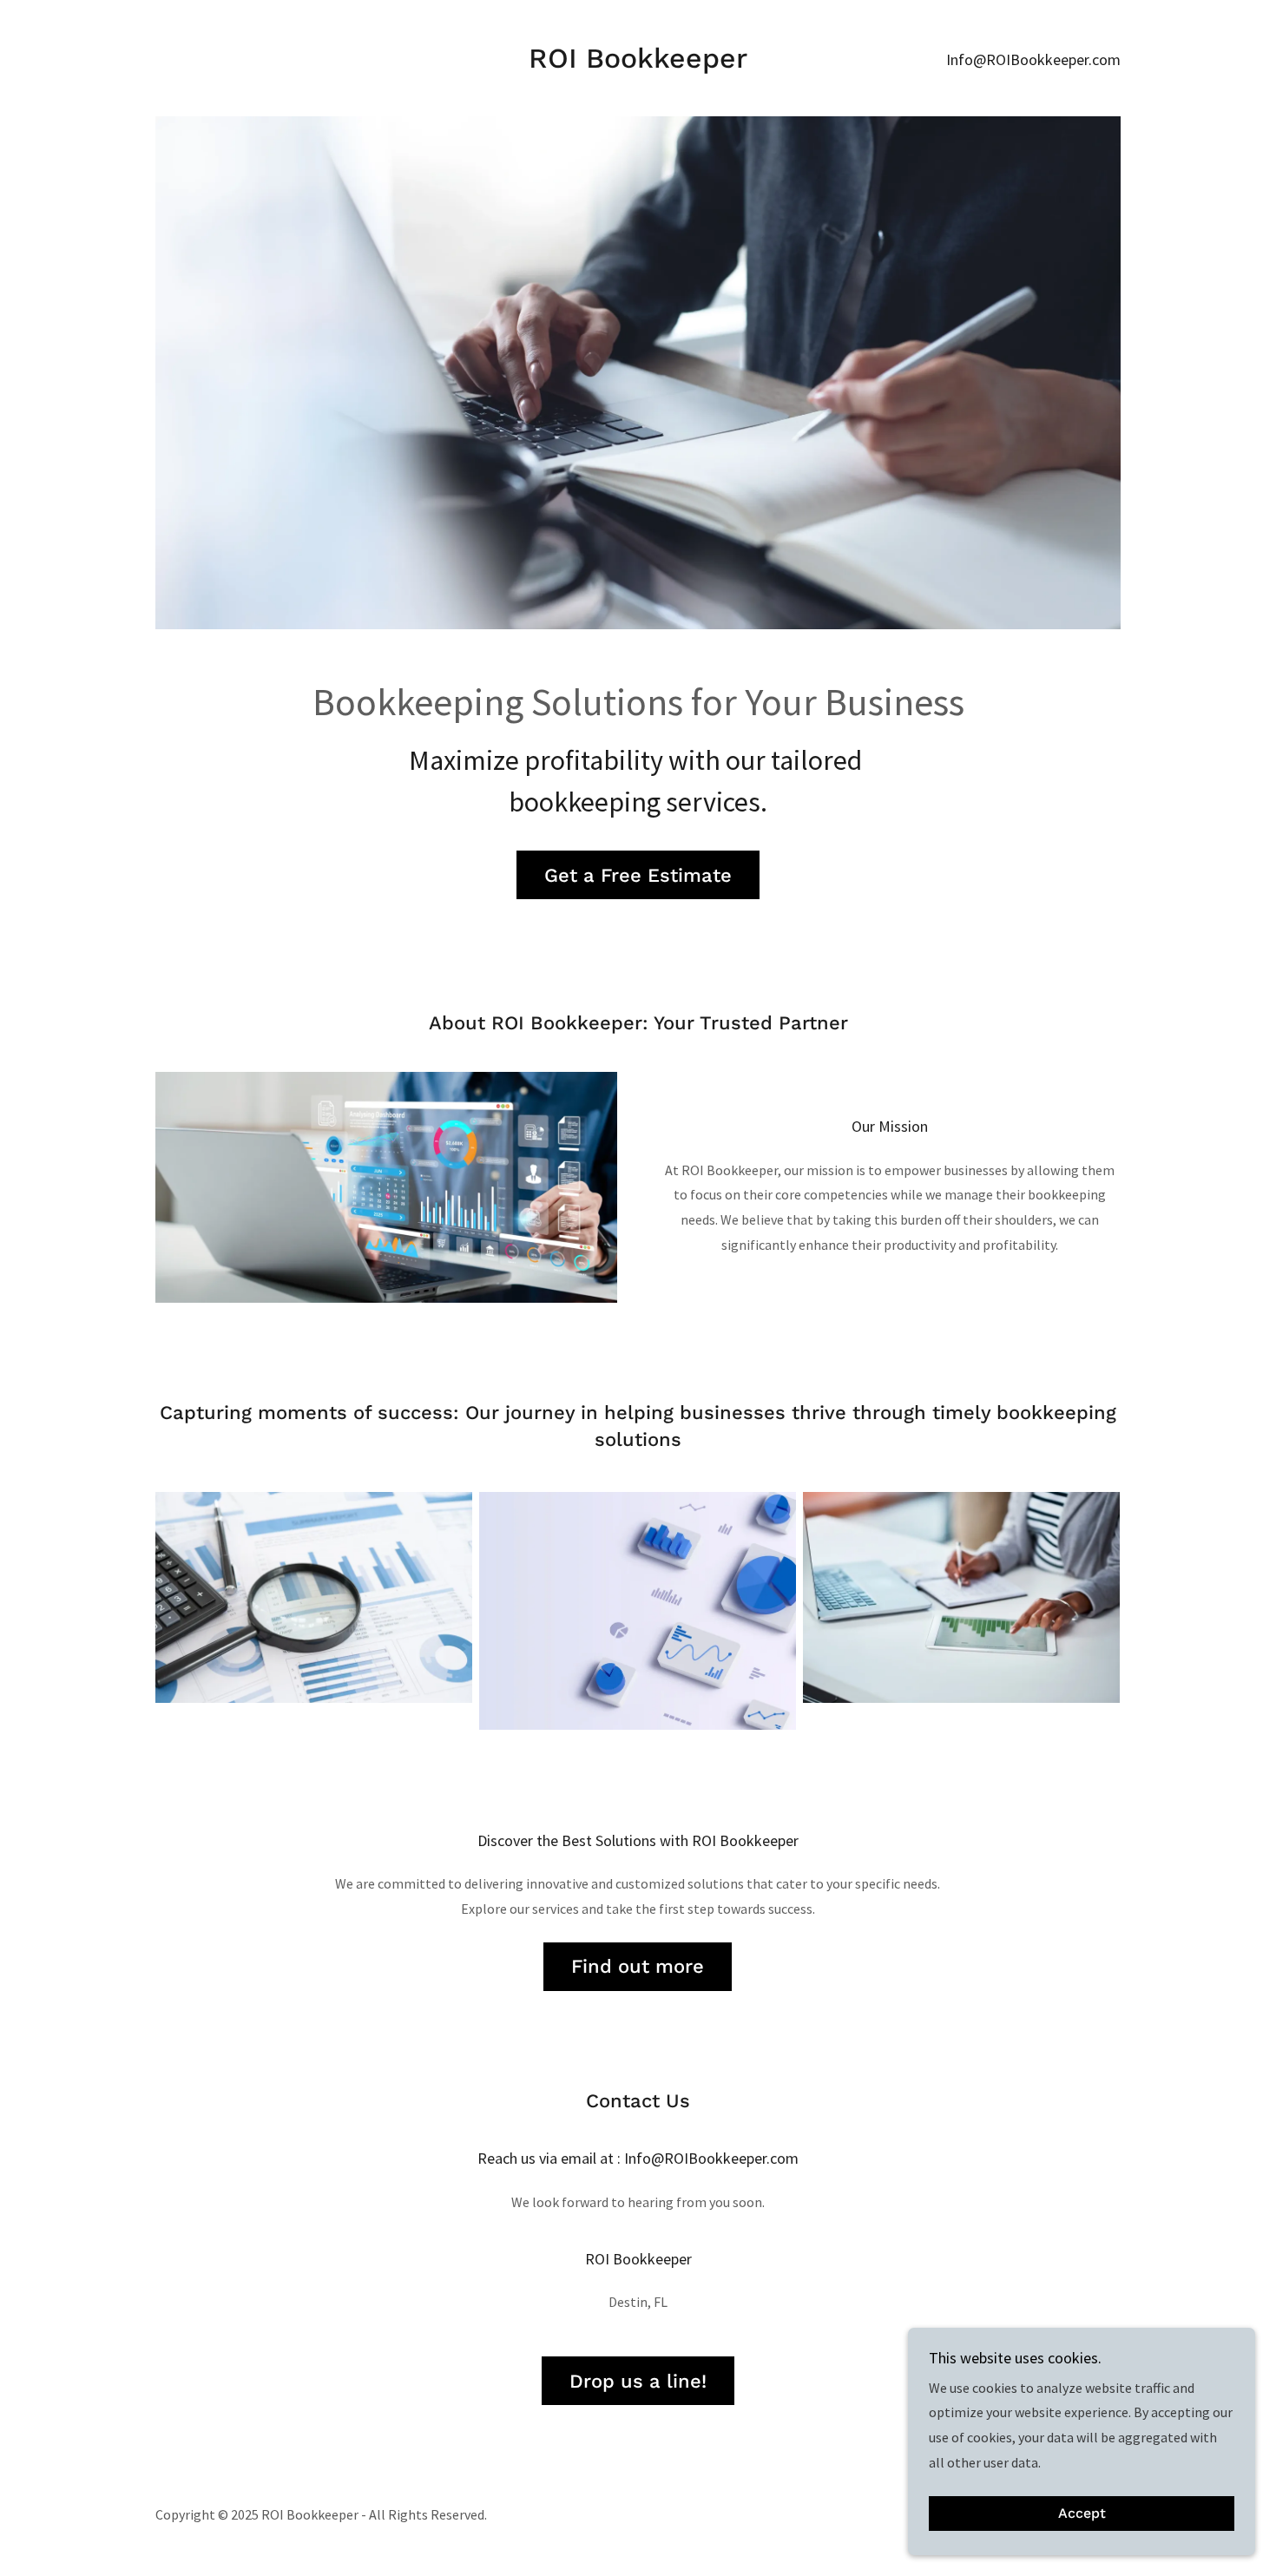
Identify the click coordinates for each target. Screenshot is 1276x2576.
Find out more (638, 1966)
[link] (638, 62)
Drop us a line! (638, 2381)
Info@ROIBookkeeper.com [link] (1033, 59)
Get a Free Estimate (638, 875)
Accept (1082, 2514)
